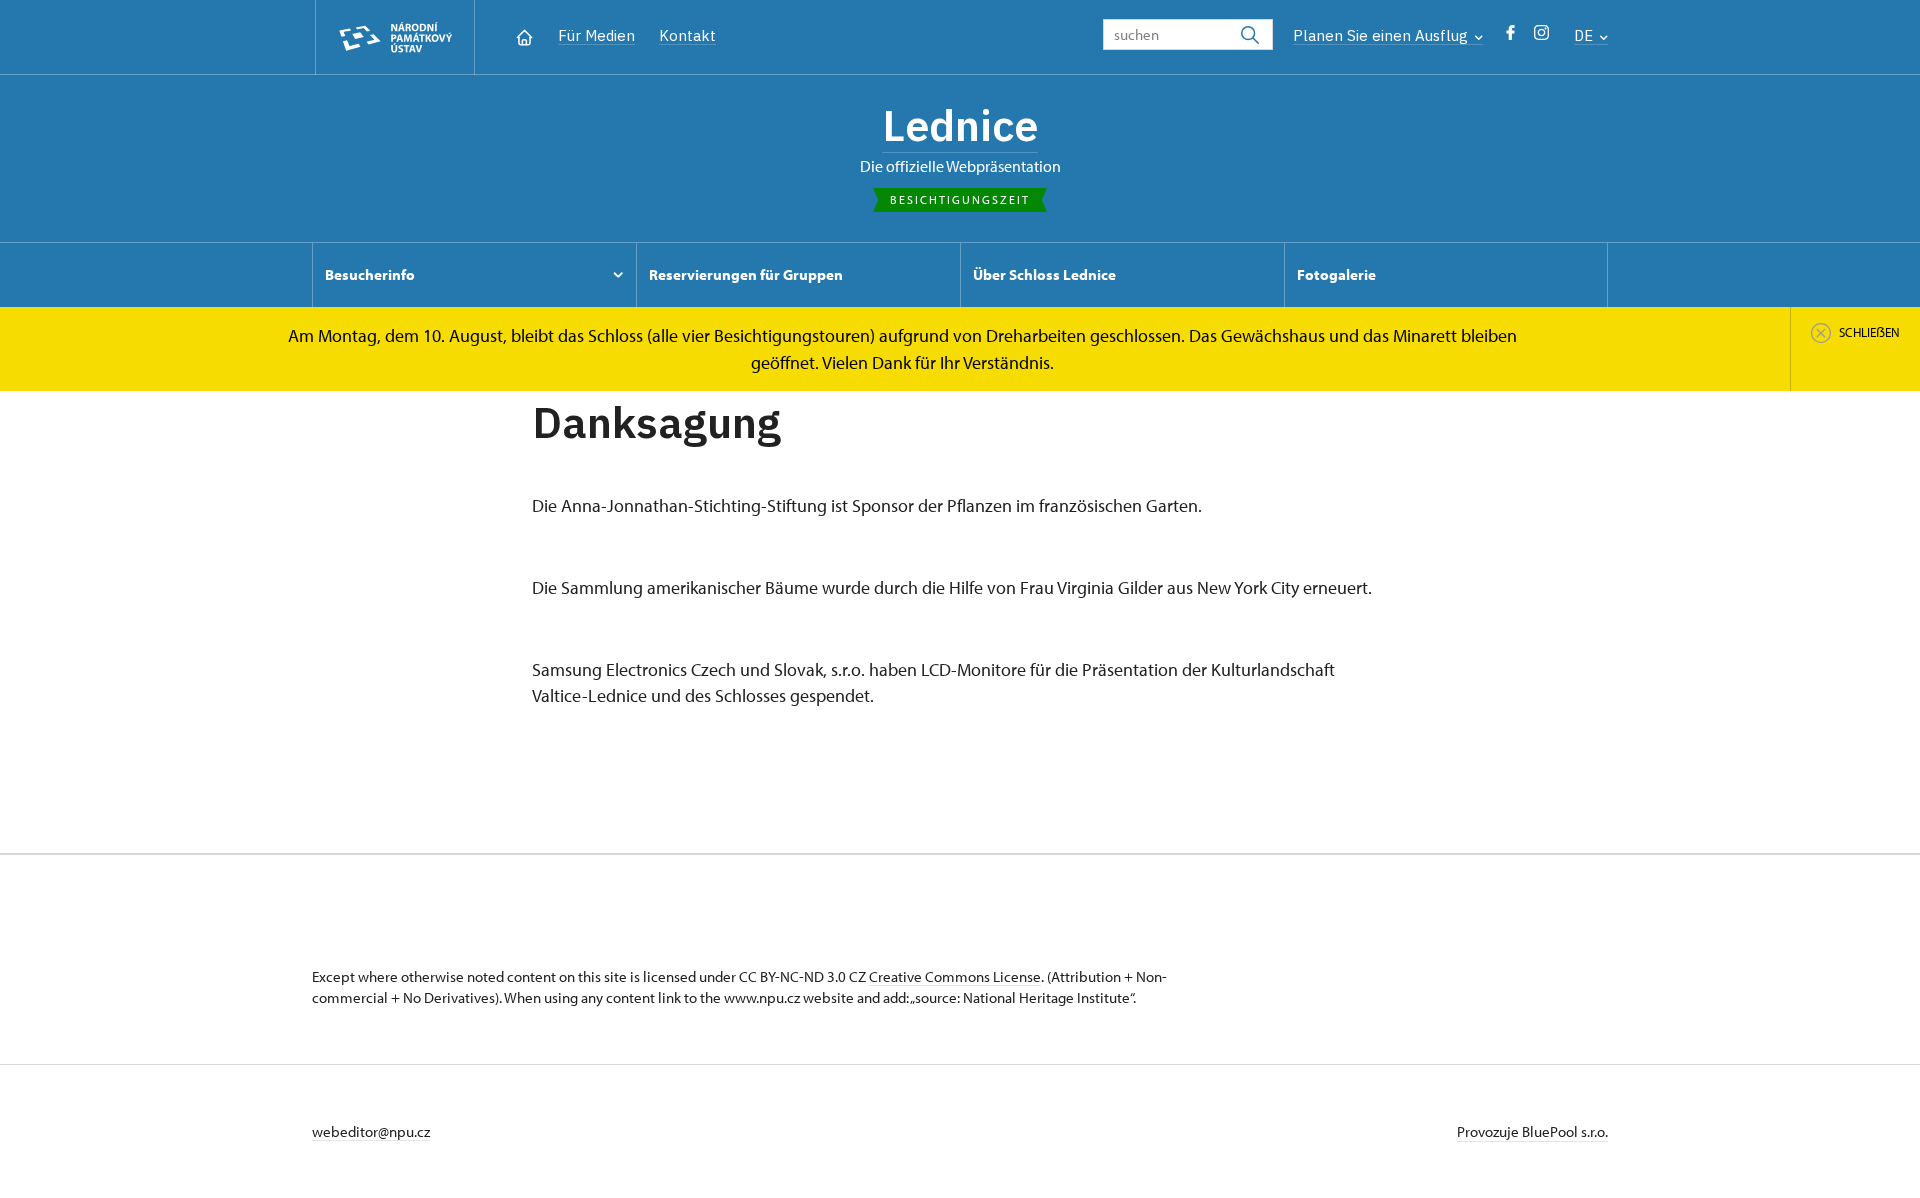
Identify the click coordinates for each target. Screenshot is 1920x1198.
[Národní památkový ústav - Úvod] (395, 37)
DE (1585, 35)
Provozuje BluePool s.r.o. (1532, 1131)
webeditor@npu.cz (371, 1131)
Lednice (960, 125)
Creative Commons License (955, 976)
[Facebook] (1510, 37)
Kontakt (687, 35)
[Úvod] (524, 35)
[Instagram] (1541, 37)
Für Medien (596, 35)
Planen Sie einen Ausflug (1382, 35)
